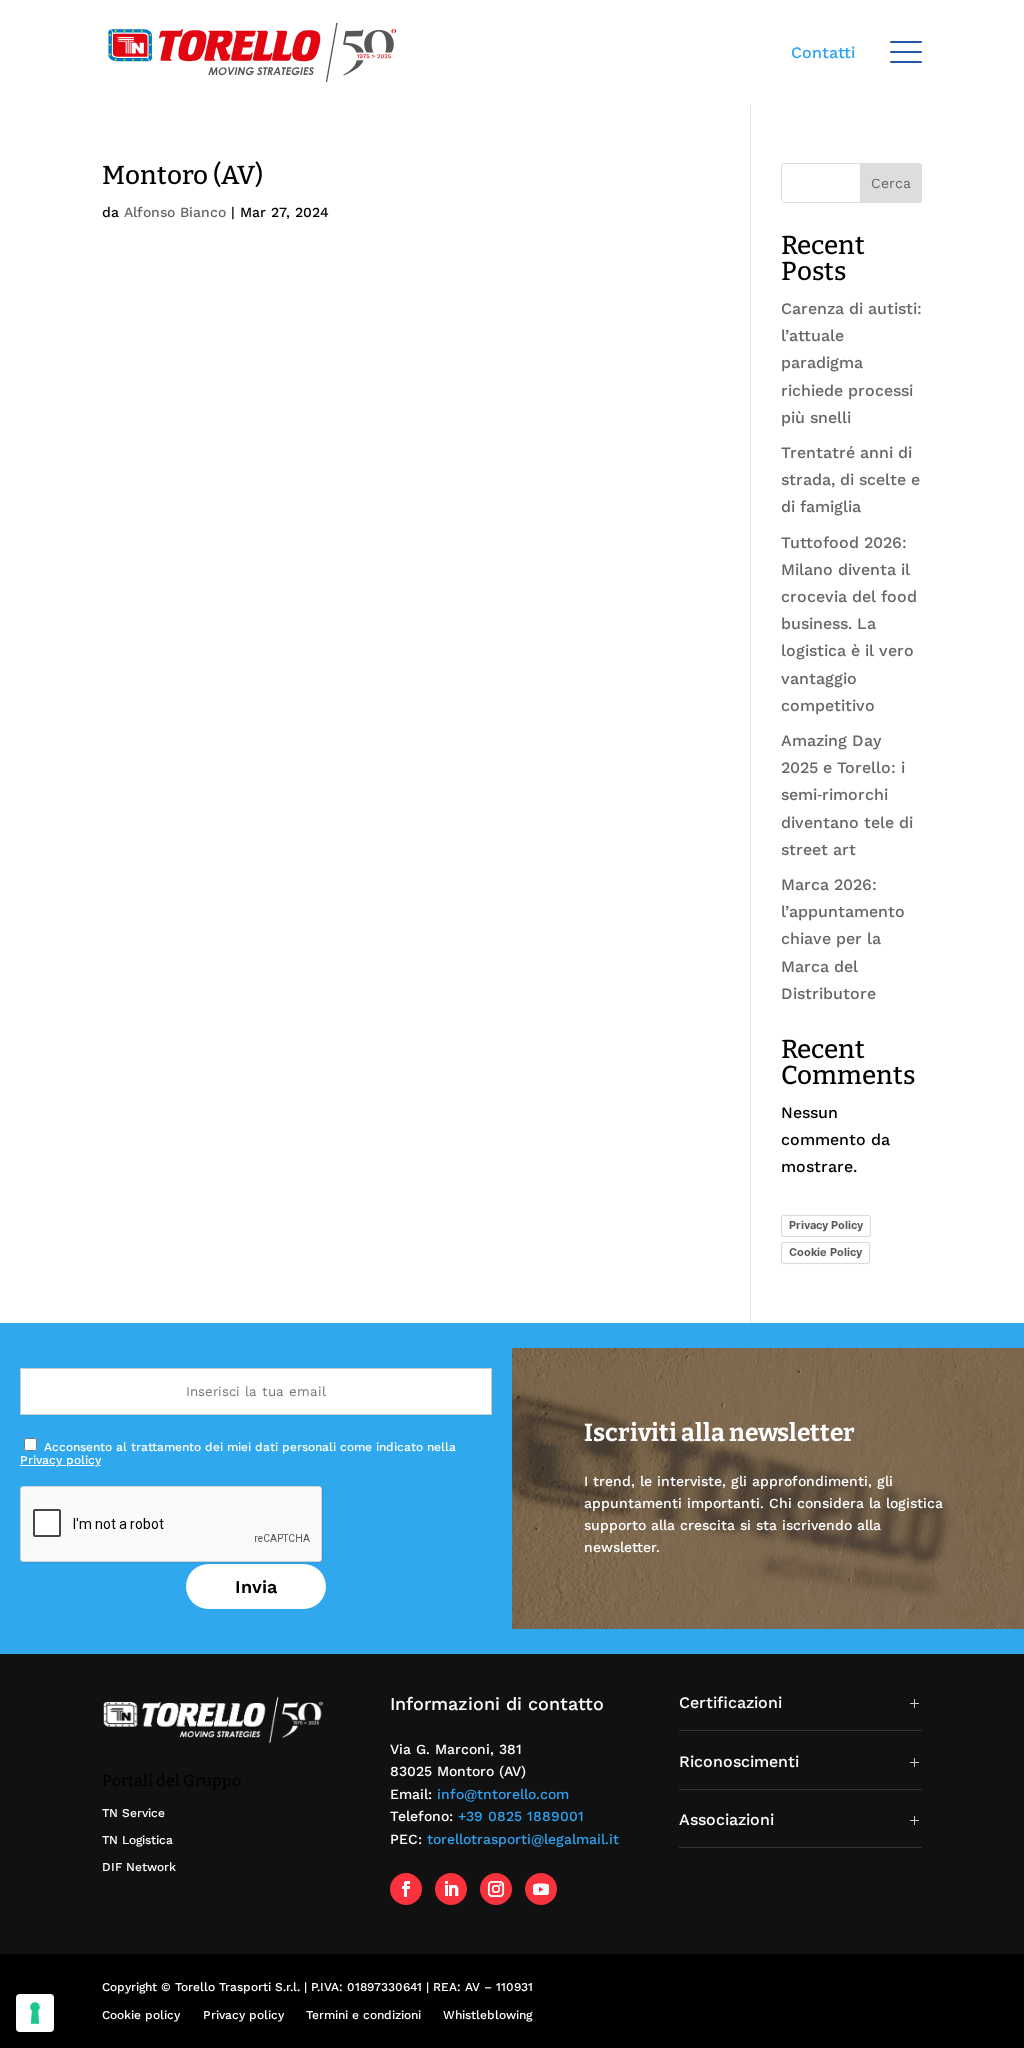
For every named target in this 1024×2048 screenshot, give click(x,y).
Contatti (823, 52)
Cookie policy (141, 2015)
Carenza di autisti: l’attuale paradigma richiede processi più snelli (851, 363)
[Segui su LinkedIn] (451, 1889)
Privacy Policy (826, 1225)
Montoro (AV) (182, 175)
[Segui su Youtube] (541, 1889)
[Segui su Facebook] (406, 1889)
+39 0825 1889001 (521, 1816)
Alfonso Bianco (175, 212)
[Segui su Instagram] (496, 1889)
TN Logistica (137, 1840)
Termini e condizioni (363, 2015)
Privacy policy (60, 1460)
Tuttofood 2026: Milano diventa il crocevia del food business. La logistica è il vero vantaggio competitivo (849, 624)
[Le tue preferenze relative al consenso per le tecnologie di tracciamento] (35, 2013)
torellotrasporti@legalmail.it (523, 1839)
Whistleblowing (487, 2015)
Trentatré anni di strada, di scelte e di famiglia (850, 479)
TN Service (133, 1813)
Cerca (891, 183)
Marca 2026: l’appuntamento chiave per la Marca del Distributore (843, 939)
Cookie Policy (825, 1252)
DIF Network (139, 1867)
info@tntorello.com (503, 1794)
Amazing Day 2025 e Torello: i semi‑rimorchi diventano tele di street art (847, 795)
